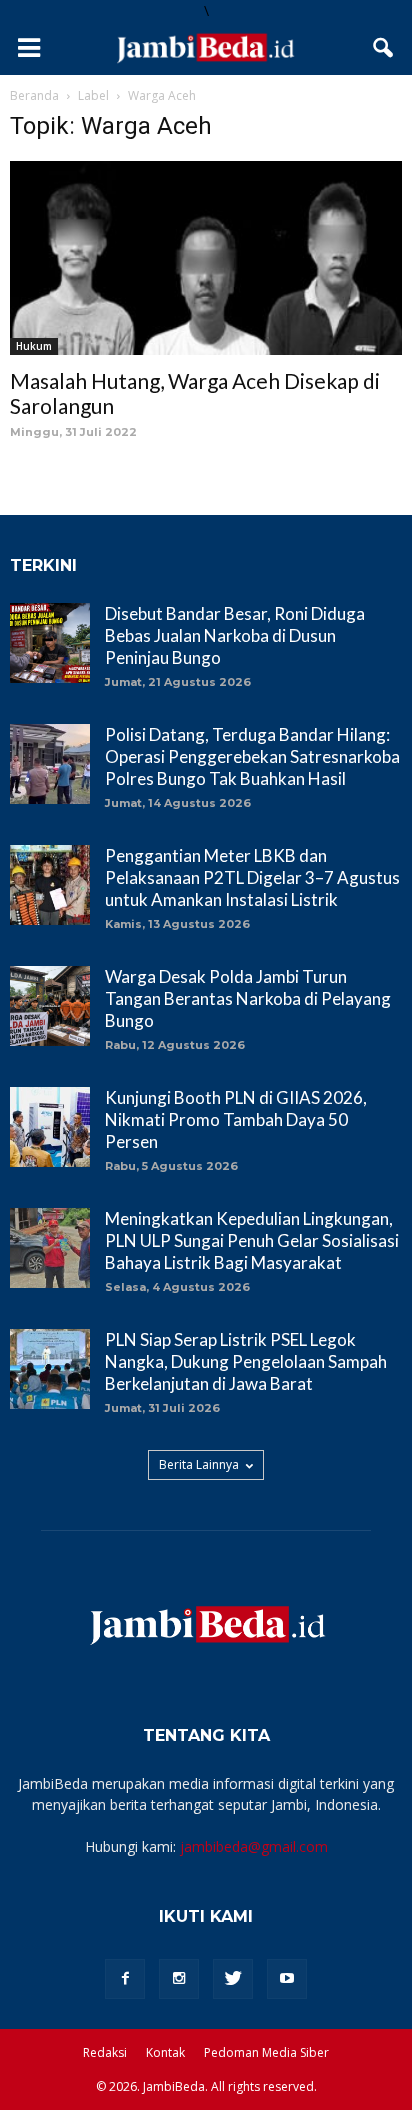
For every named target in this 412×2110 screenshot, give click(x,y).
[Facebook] (125, 1979)
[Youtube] (287, 1979)
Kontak (165, 2052)
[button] (384, 48)
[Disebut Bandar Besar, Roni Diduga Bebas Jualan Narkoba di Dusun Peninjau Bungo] (50, 643)
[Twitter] (233, 1979)
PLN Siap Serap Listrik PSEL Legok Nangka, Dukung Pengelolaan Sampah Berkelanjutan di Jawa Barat (246, 1361)
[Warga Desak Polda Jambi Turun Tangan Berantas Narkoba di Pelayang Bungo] (50, 1006)
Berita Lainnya (199, 1464)
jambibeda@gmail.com (254, 1846)
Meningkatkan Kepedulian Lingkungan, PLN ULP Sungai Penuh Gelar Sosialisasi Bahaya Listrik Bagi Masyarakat (252, 1240)
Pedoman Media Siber (266, 2052)
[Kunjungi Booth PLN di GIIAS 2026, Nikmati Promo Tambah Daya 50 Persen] (50, 1127)
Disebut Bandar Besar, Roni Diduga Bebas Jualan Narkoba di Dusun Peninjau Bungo (235, 635)
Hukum (34, 346)
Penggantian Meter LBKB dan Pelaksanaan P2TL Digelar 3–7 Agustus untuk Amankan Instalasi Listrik (252, 877)
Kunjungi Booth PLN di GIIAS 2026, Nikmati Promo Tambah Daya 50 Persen (236, 1119)
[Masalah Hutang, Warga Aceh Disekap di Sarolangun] (206, 258)
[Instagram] (179, 1979)
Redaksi (105, 2052)
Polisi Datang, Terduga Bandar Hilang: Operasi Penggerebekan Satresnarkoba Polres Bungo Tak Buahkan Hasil (252, 756)
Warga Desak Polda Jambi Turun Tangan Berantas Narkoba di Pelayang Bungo (248, 998)
